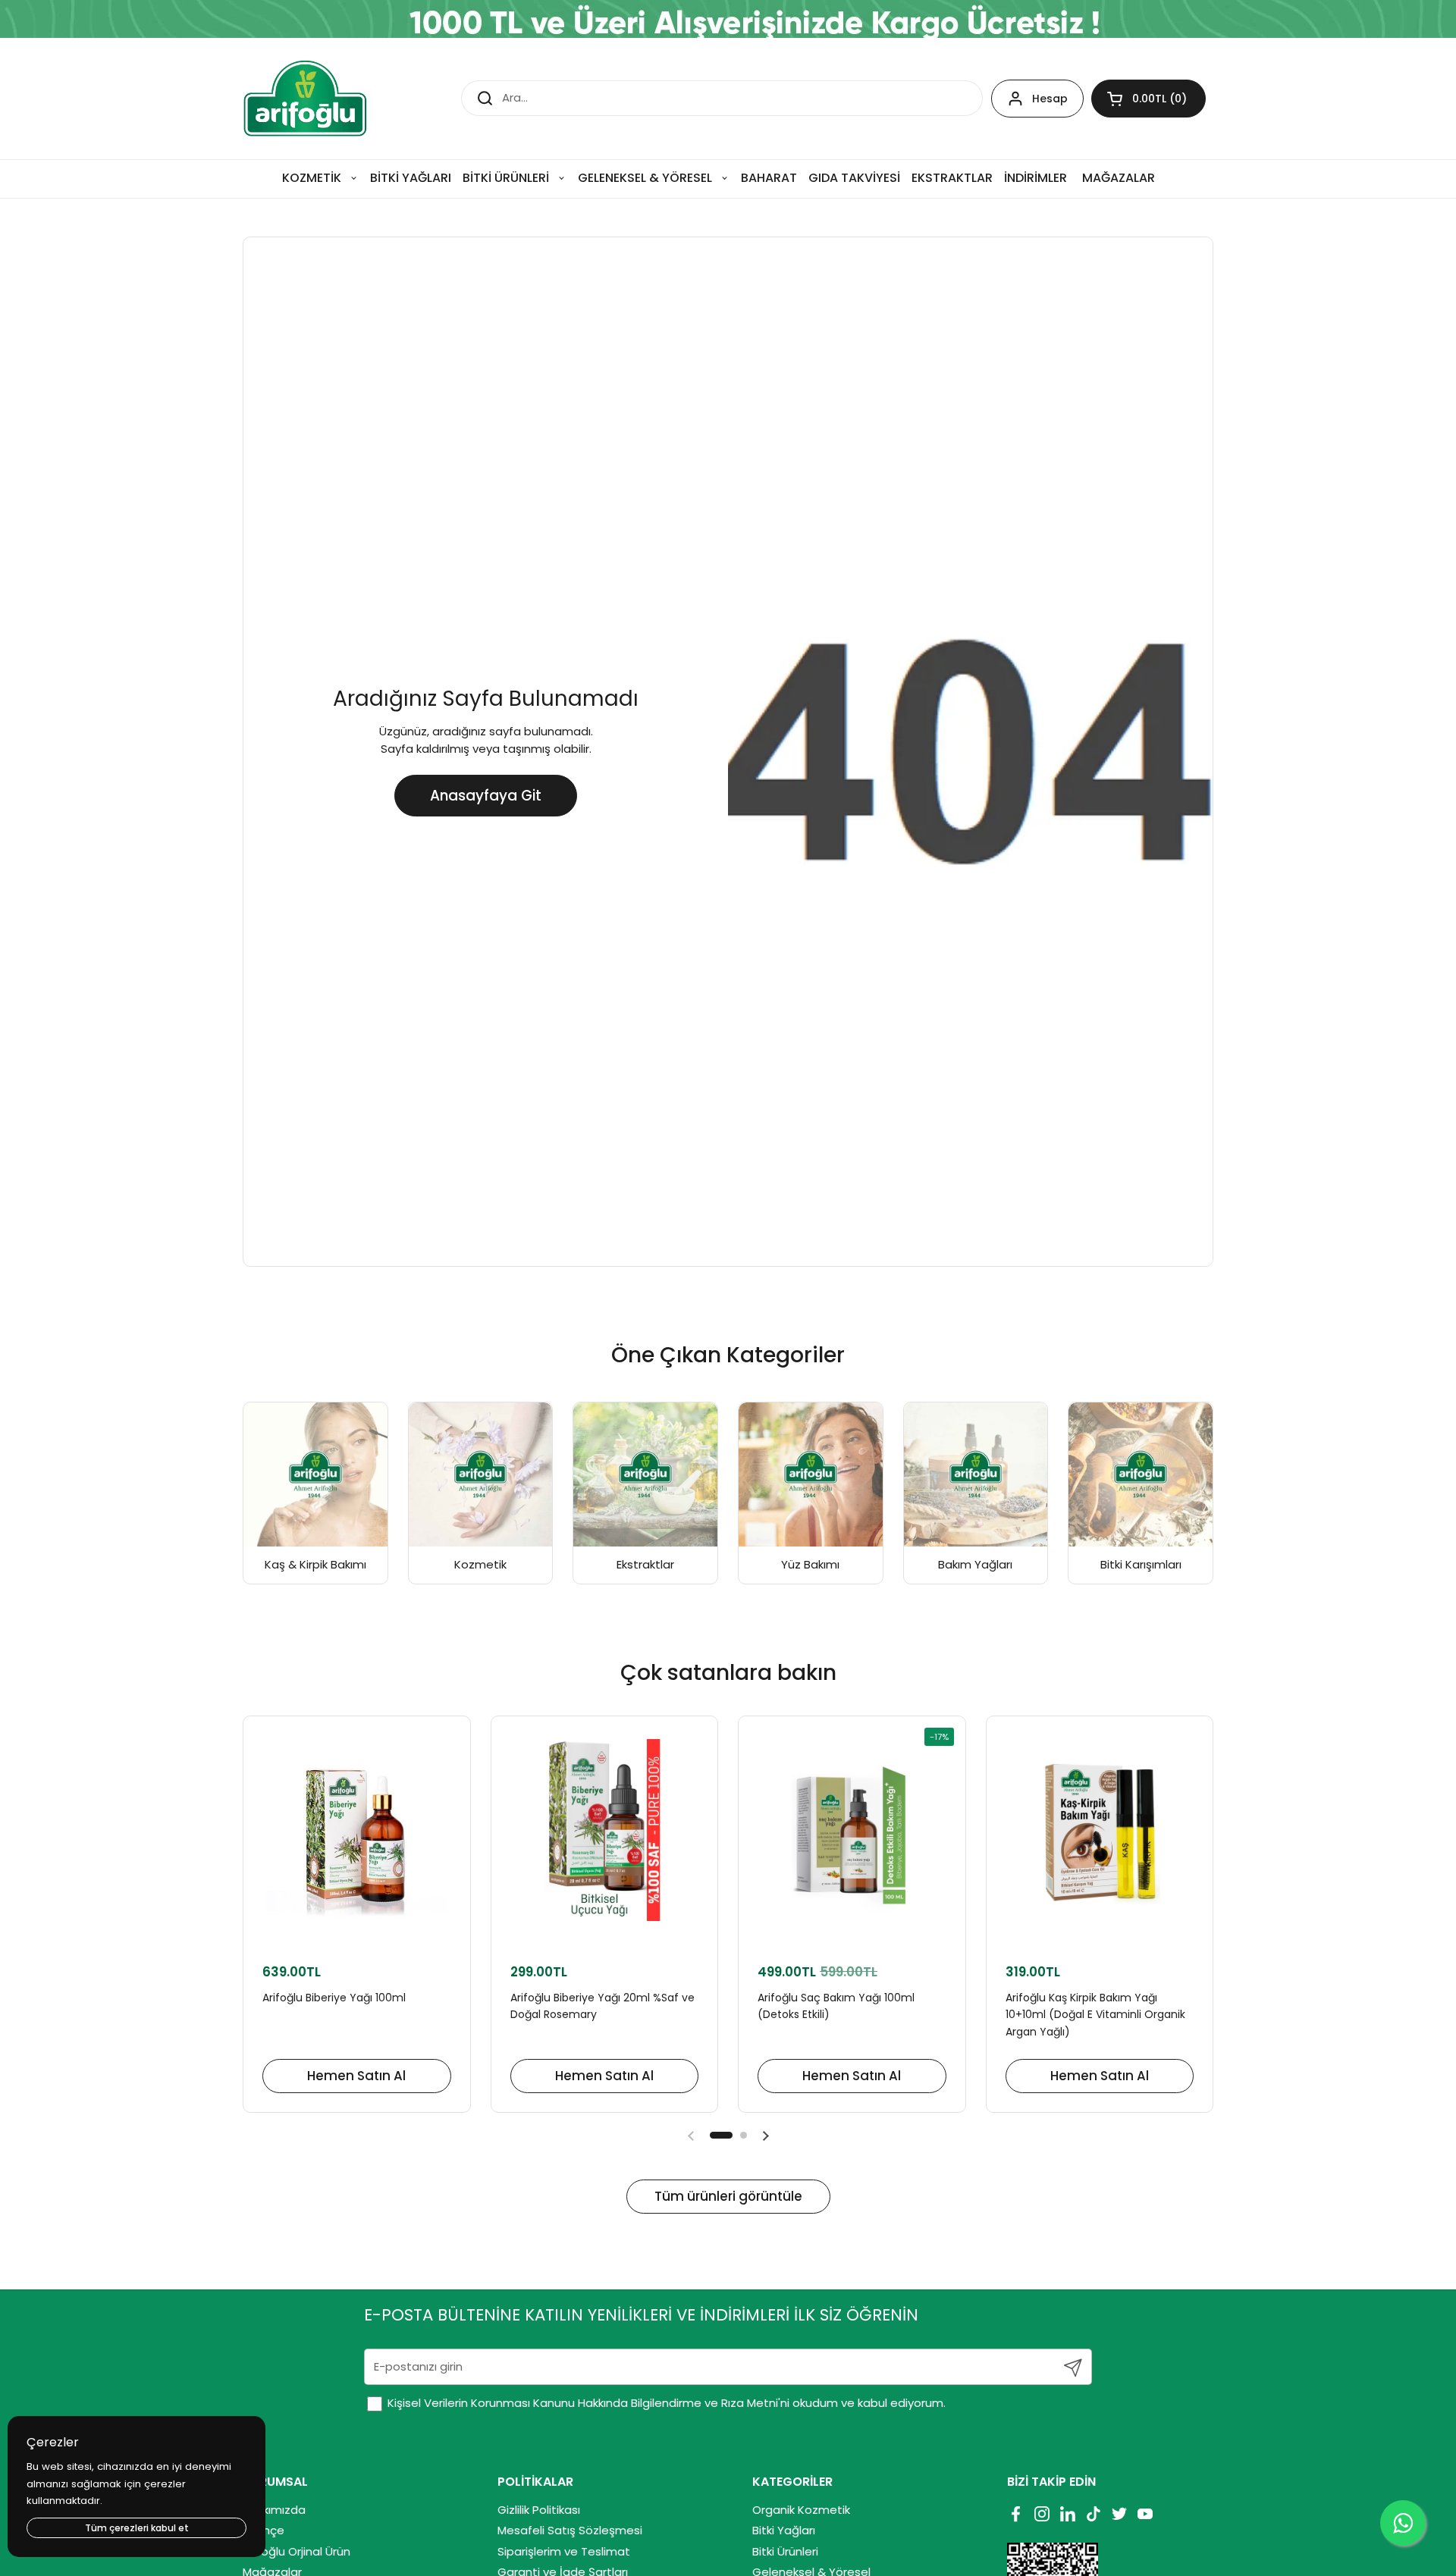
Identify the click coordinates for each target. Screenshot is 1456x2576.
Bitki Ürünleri (785, 2551)
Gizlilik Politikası (539, 2510)
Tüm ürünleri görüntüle (728, 2196)
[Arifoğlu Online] (306, 99)
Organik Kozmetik (801, 2510)
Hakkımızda (274, 2510)
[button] (1148, 99)
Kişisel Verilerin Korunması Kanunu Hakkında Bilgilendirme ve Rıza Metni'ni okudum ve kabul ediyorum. (665, 2403)
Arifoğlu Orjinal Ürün (297, 2551)
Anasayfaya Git (486, 796)
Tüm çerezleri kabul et (137, 2528)
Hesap (1050, 99)
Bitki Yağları (784, 2530)
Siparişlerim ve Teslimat (564, 2551)
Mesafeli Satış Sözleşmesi (570, 2530)
